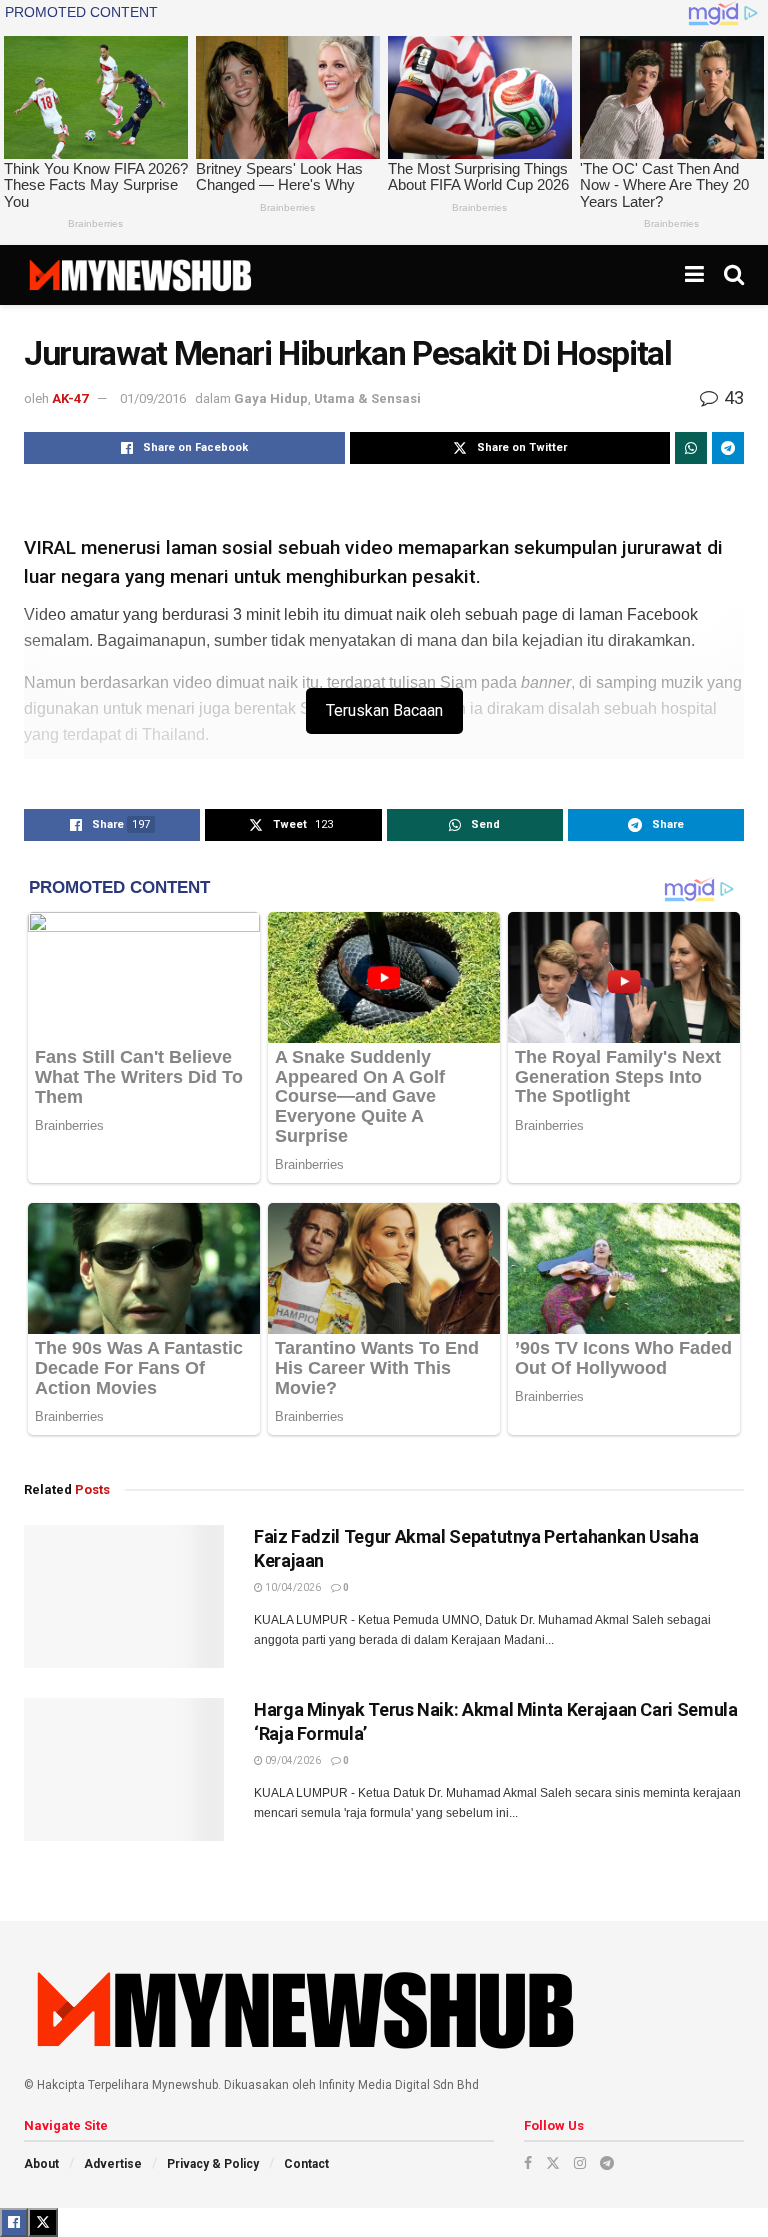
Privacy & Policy (213, 2164)
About (41, 2164)
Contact (306, 2164)
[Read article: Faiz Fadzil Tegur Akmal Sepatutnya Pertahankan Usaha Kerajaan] (124, 1596)
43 (732, 397)
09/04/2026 (292, 1760)
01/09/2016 (153, 398)
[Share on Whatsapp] (691, 448)
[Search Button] (734, 275)
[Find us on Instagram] (580, 2163)
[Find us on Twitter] (553, 2163)
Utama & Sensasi (367, 398)
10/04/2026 (292, 1587)
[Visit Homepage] (139, 275)
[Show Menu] (694, 275)
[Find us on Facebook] (528, 2163)
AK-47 (70, 398)
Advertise (113, 2164)
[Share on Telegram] (728, 448)
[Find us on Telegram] (607, 2163)
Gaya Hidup (271, 398)
